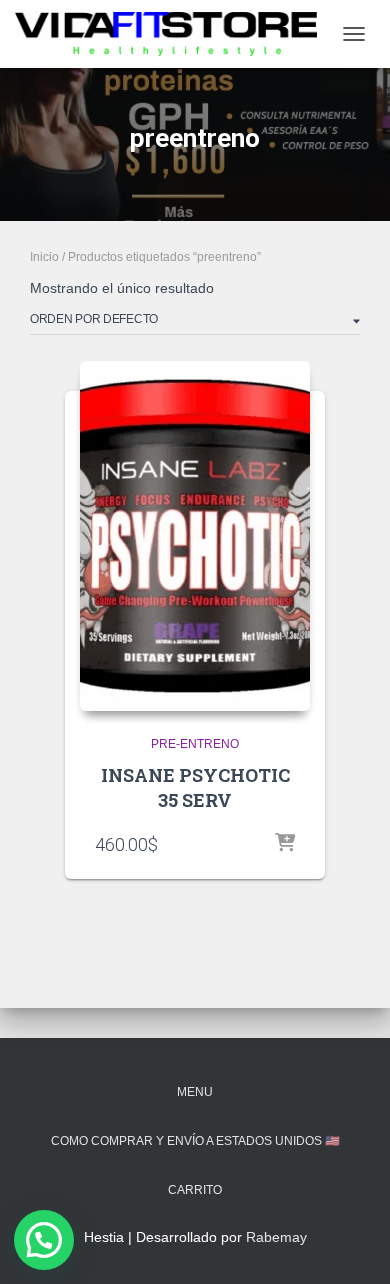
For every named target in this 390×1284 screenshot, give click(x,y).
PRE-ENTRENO (195, 744)
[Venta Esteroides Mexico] (173, 34)
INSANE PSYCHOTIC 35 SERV (195, 787)
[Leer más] (285, 844)
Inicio (44, 257)
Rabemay (276, 1237)
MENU (195, 1092)
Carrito (195, 1190)
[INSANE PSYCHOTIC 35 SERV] (195, 536)
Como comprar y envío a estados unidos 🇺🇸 (195, 1141)
